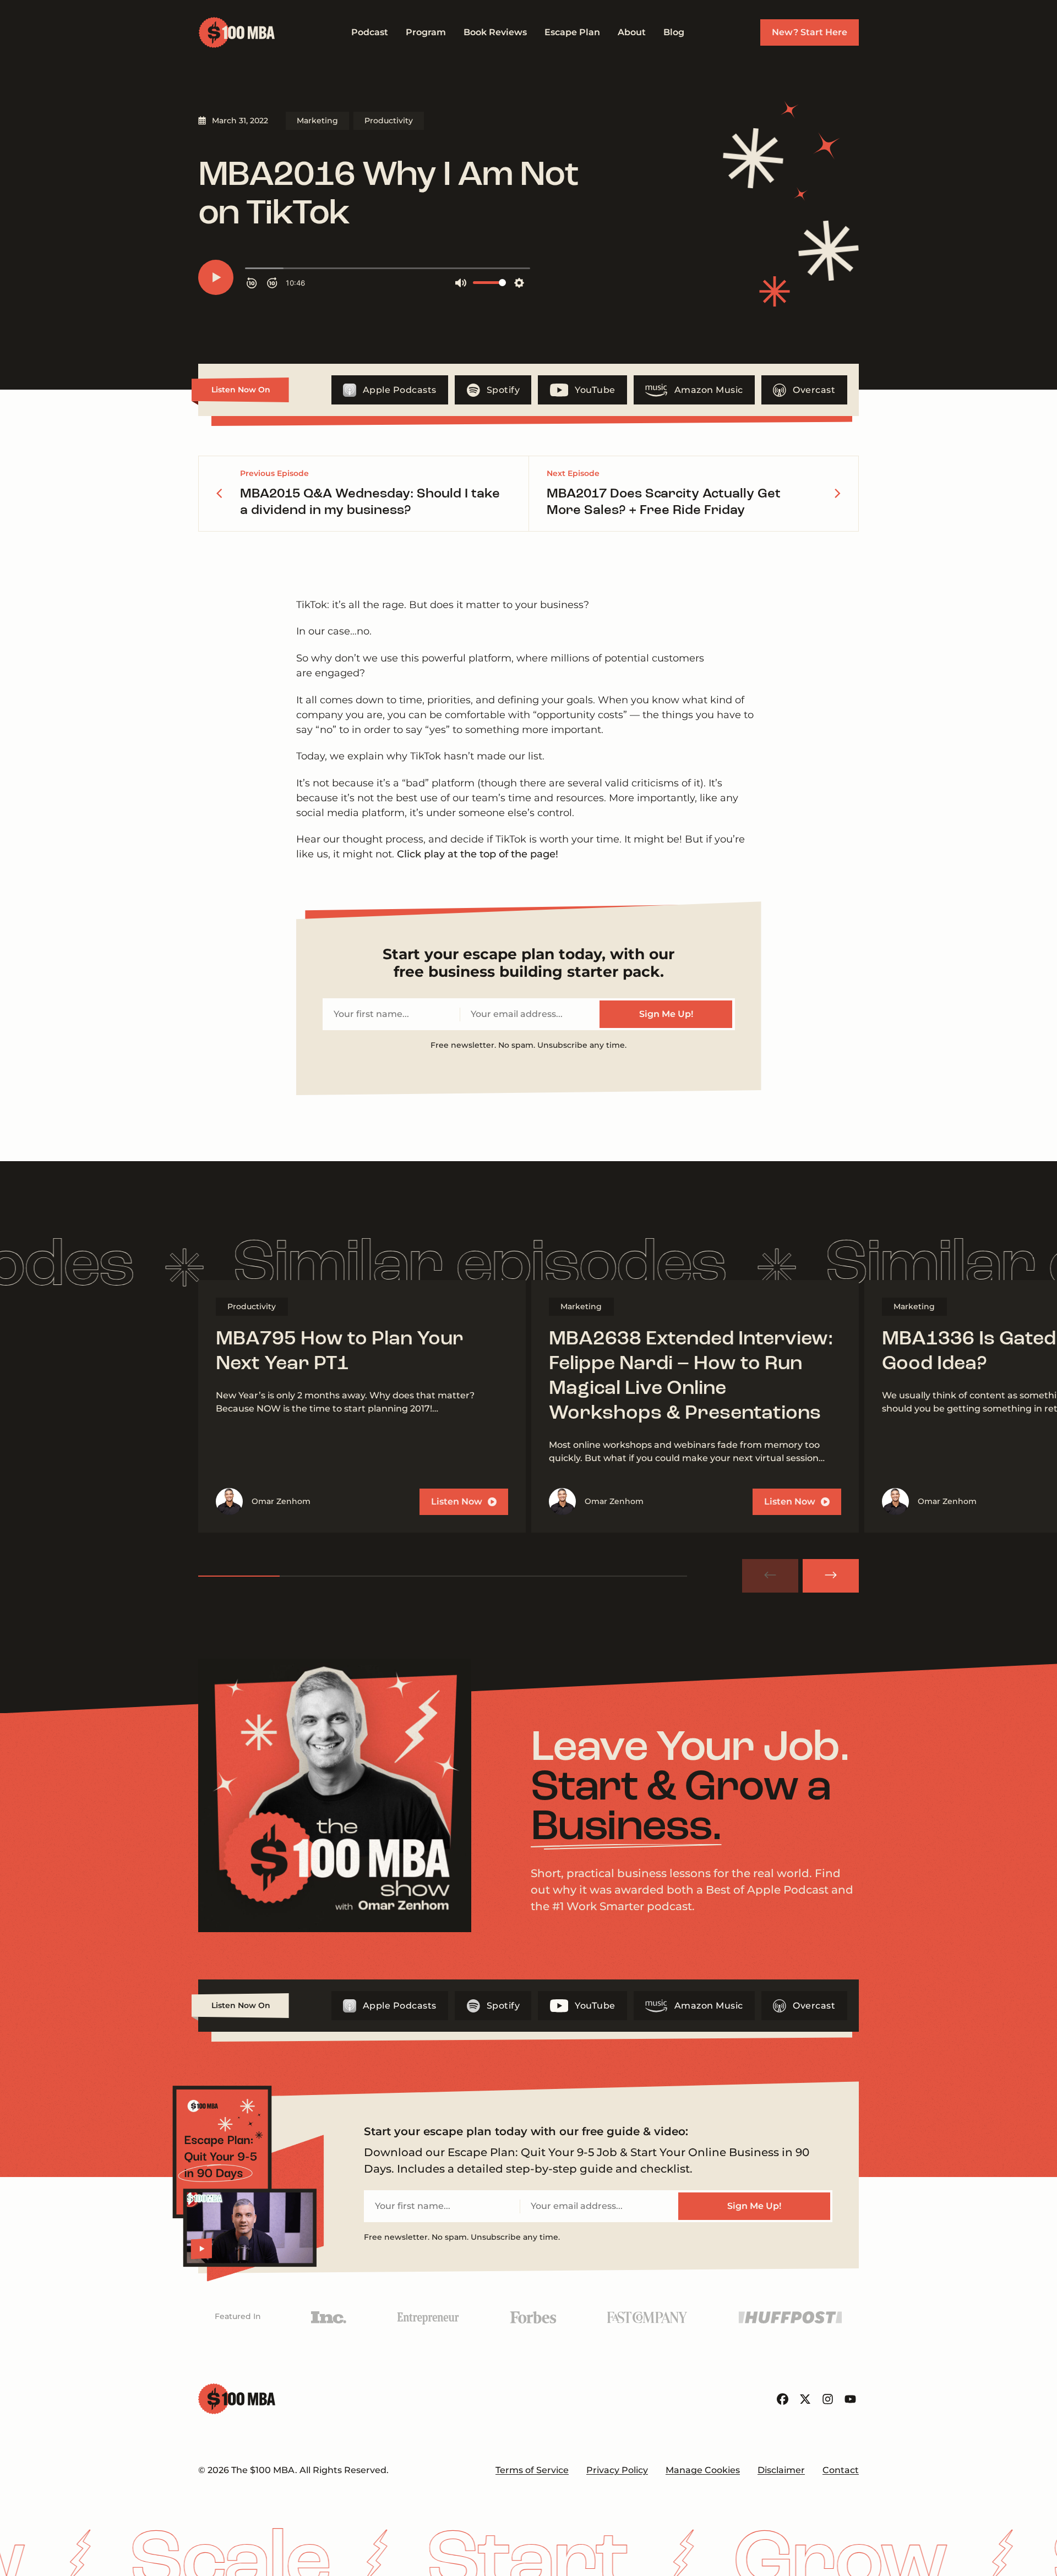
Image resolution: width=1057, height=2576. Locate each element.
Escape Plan (572, 32)
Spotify (503, 390)
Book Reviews (495, 32)
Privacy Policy (617, 2470)
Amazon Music (709, 390)
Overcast (814, 390)
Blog (674, 32)
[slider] (443, 1576)
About (632, 32)
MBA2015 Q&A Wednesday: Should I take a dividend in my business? (370, 502)
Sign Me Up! (666, 1014)
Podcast (370, 32)
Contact (841, 2470)
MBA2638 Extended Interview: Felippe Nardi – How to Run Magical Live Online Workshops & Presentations (691, 1377)
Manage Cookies (703, 2470)
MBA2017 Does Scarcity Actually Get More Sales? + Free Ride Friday (664, 502)
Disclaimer (781, 2470)
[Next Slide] (831, 1576)
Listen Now (457, 1502)
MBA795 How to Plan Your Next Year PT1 (340, 1352)
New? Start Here (810, 32)
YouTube (595, 390)
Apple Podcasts (400, 390)
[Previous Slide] (770, 1576)
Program (426, 32)
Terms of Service (532, 2470)
